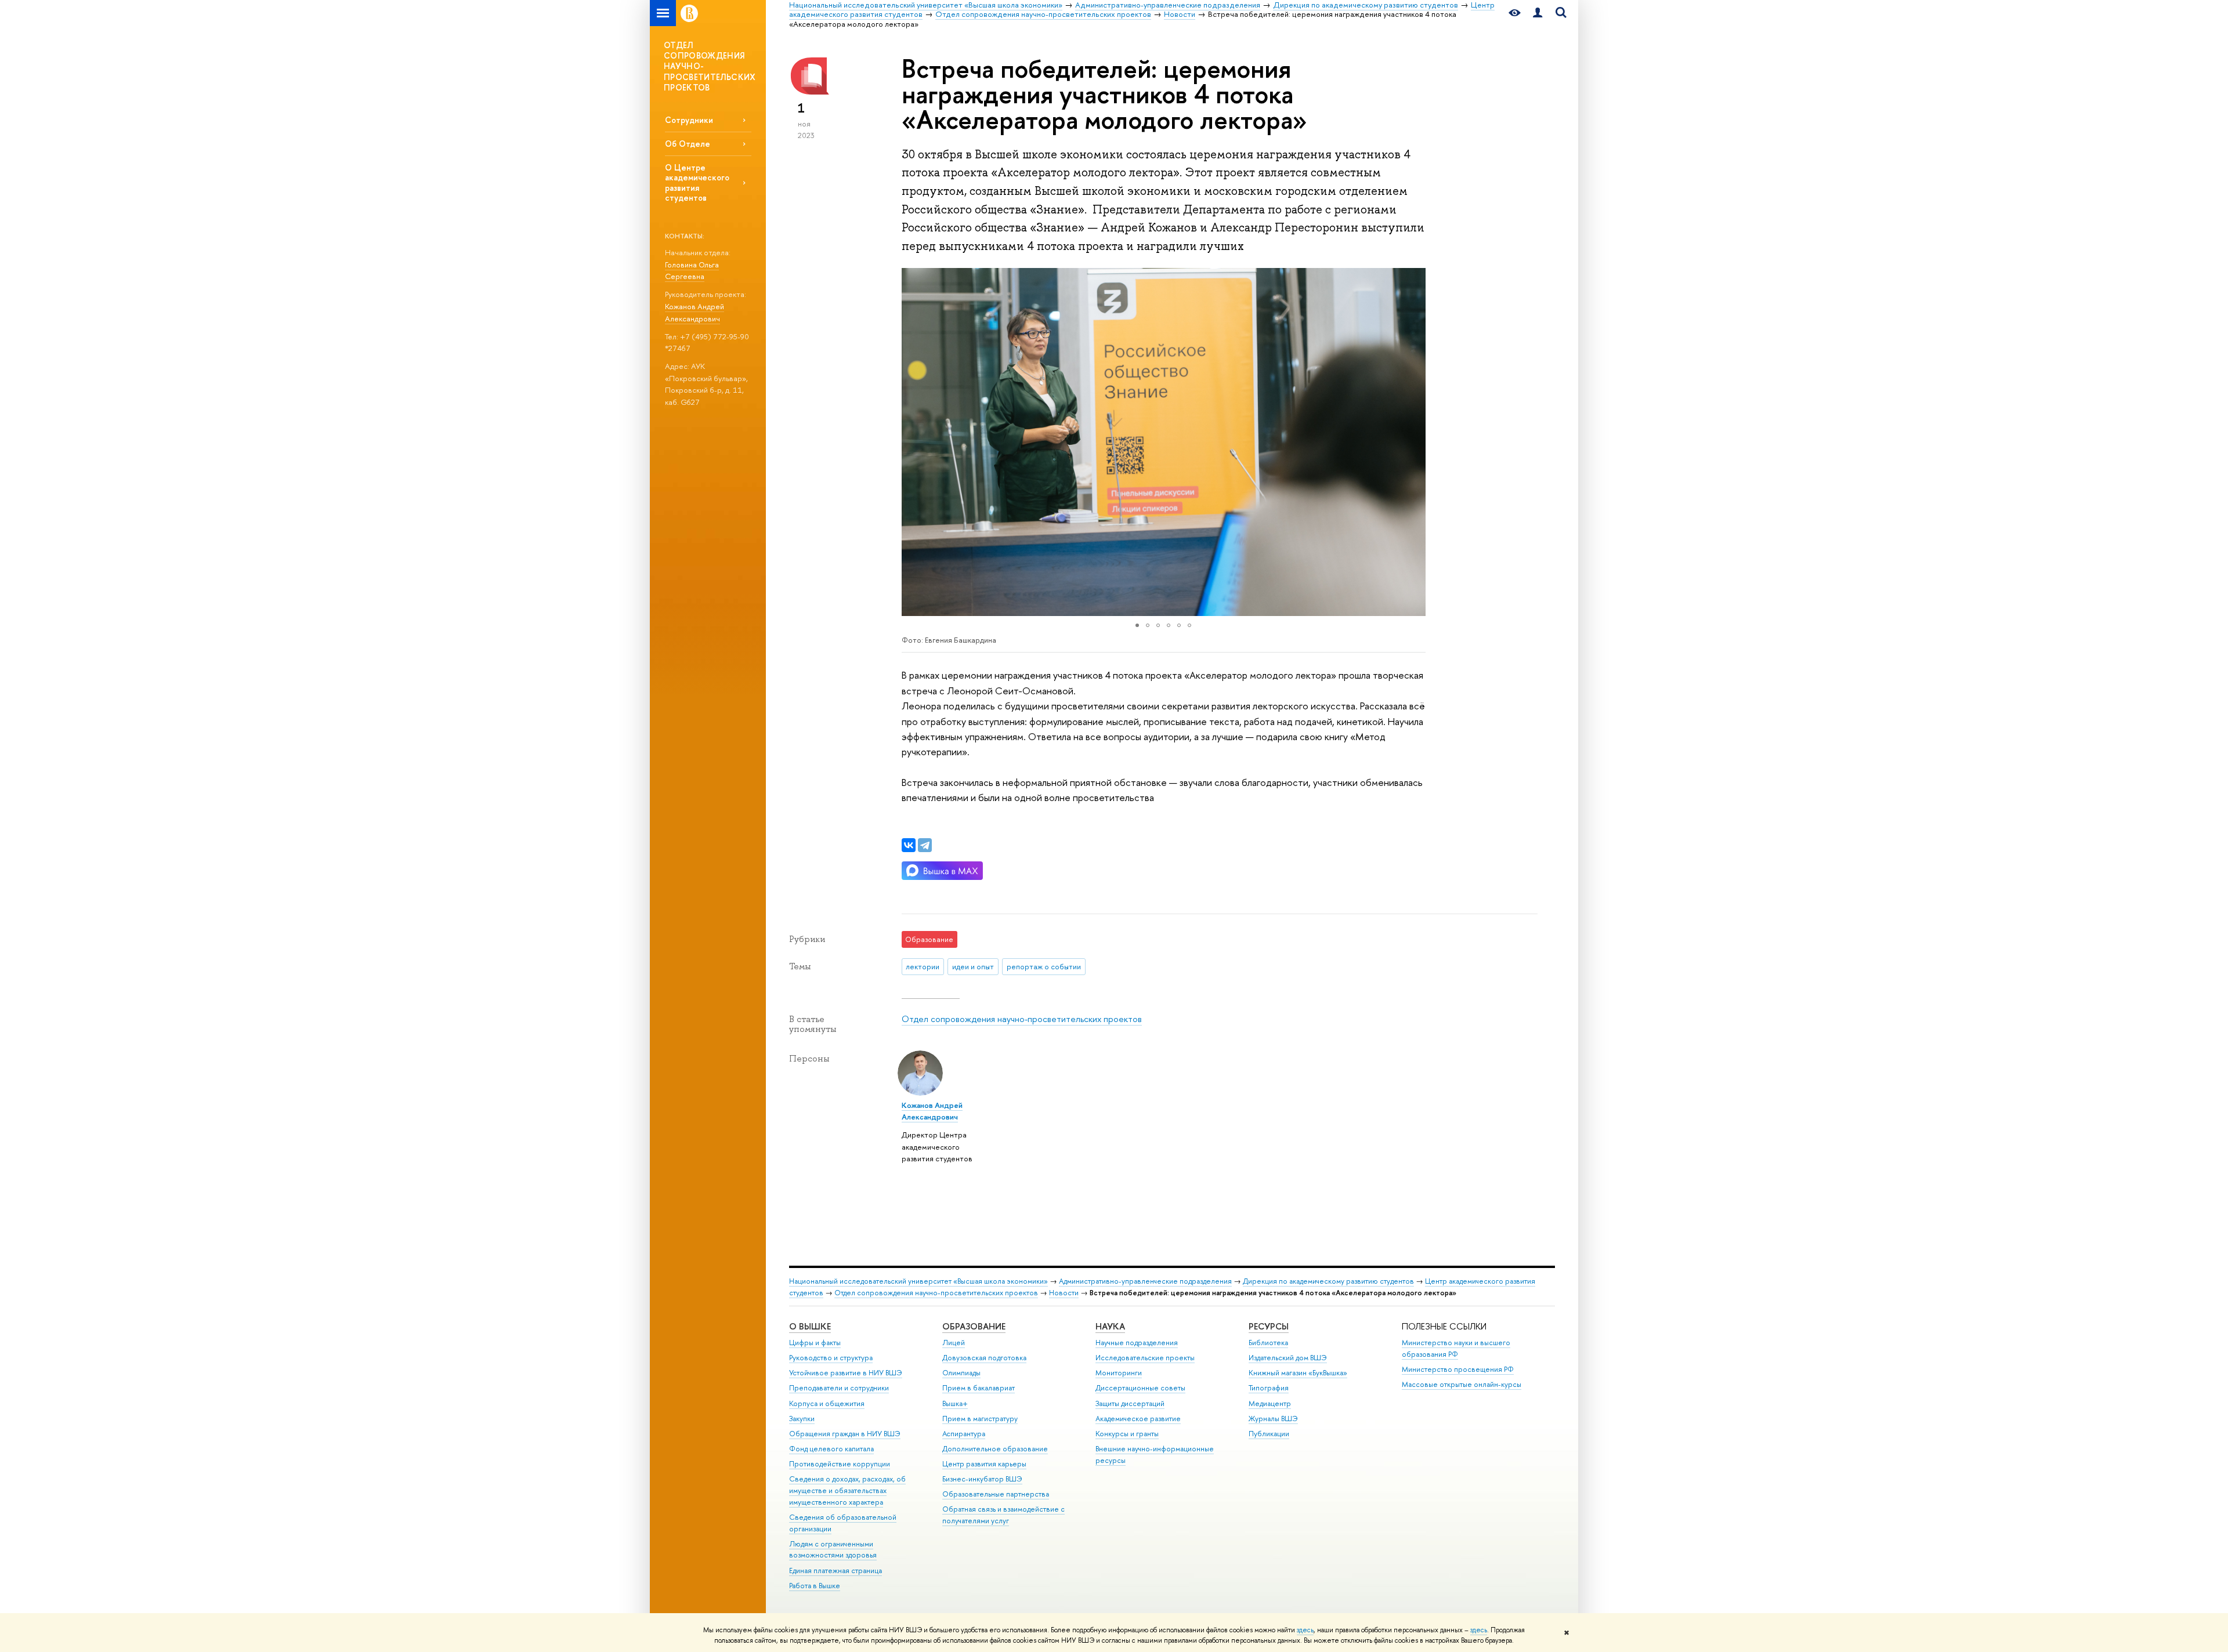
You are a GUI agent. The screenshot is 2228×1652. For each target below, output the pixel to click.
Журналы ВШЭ (1273, 1419)
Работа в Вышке (815, 1586)
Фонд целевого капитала (831, 1449)
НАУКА (1110, 1326)
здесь (1305, 1630)
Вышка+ (955, 1403)
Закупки (802, 1419)
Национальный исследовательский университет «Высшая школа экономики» (918, 1281)
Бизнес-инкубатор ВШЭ (982, 1479)
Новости (1064, 1293)
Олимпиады (961, 1373)
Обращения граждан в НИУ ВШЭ (845, 1434)
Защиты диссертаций (1130, 1403)
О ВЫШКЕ (810, 1326)
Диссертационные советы (1140, 1388)
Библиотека (1268, 1343)
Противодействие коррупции (840, 1464)
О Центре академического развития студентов (697, 182)
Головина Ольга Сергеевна (692, 271)
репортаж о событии (1044, 966)
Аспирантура (964, 1434)
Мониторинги (1119, 1373)
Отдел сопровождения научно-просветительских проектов (1022, 1019)
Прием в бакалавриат (979, 1388)
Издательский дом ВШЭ (1288, 1358)
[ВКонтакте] (909, 845)
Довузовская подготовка (984, 1358)
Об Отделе (688, 144)
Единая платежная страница (835, 1571)
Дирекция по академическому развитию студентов (1328, 1281)
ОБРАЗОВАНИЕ (974, 1326)
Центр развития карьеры (984, 1464)
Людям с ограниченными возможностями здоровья (833, 1550)
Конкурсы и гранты (1127, 1434)
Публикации (1269, 1434)
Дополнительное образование (995, 1449)
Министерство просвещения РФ (1458, 1369)
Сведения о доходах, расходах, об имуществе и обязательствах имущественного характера (847, 1490)
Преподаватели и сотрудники (839, 1388)
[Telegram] (925, 845)
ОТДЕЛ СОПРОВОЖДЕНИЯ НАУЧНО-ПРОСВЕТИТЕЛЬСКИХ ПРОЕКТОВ (710, 66)
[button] (912, 442)
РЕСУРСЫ (1269, 1326)
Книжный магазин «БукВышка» (1298, 1373)
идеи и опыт (973, 966)
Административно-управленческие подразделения (1145, 1281)
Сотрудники (689, 120)
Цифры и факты (815, 1343)
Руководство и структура (831, 1358)
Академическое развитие (1138, 1419)
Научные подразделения (1137, 1343)
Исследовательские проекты (1145, 1358)
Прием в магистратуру (980, 1419)
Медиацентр (1270, 1403)
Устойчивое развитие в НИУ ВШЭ (846, 1373)
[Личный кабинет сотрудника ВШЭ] (1538, 13)
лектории (923, 966)
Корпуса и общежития (827, 1403)
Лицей (954, 1343)
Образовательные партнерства (996, 1494)
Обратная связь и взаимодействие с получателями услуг (1003, 1515)
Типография (1269, 1388)
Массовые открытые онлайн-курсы (1462, 1384)
